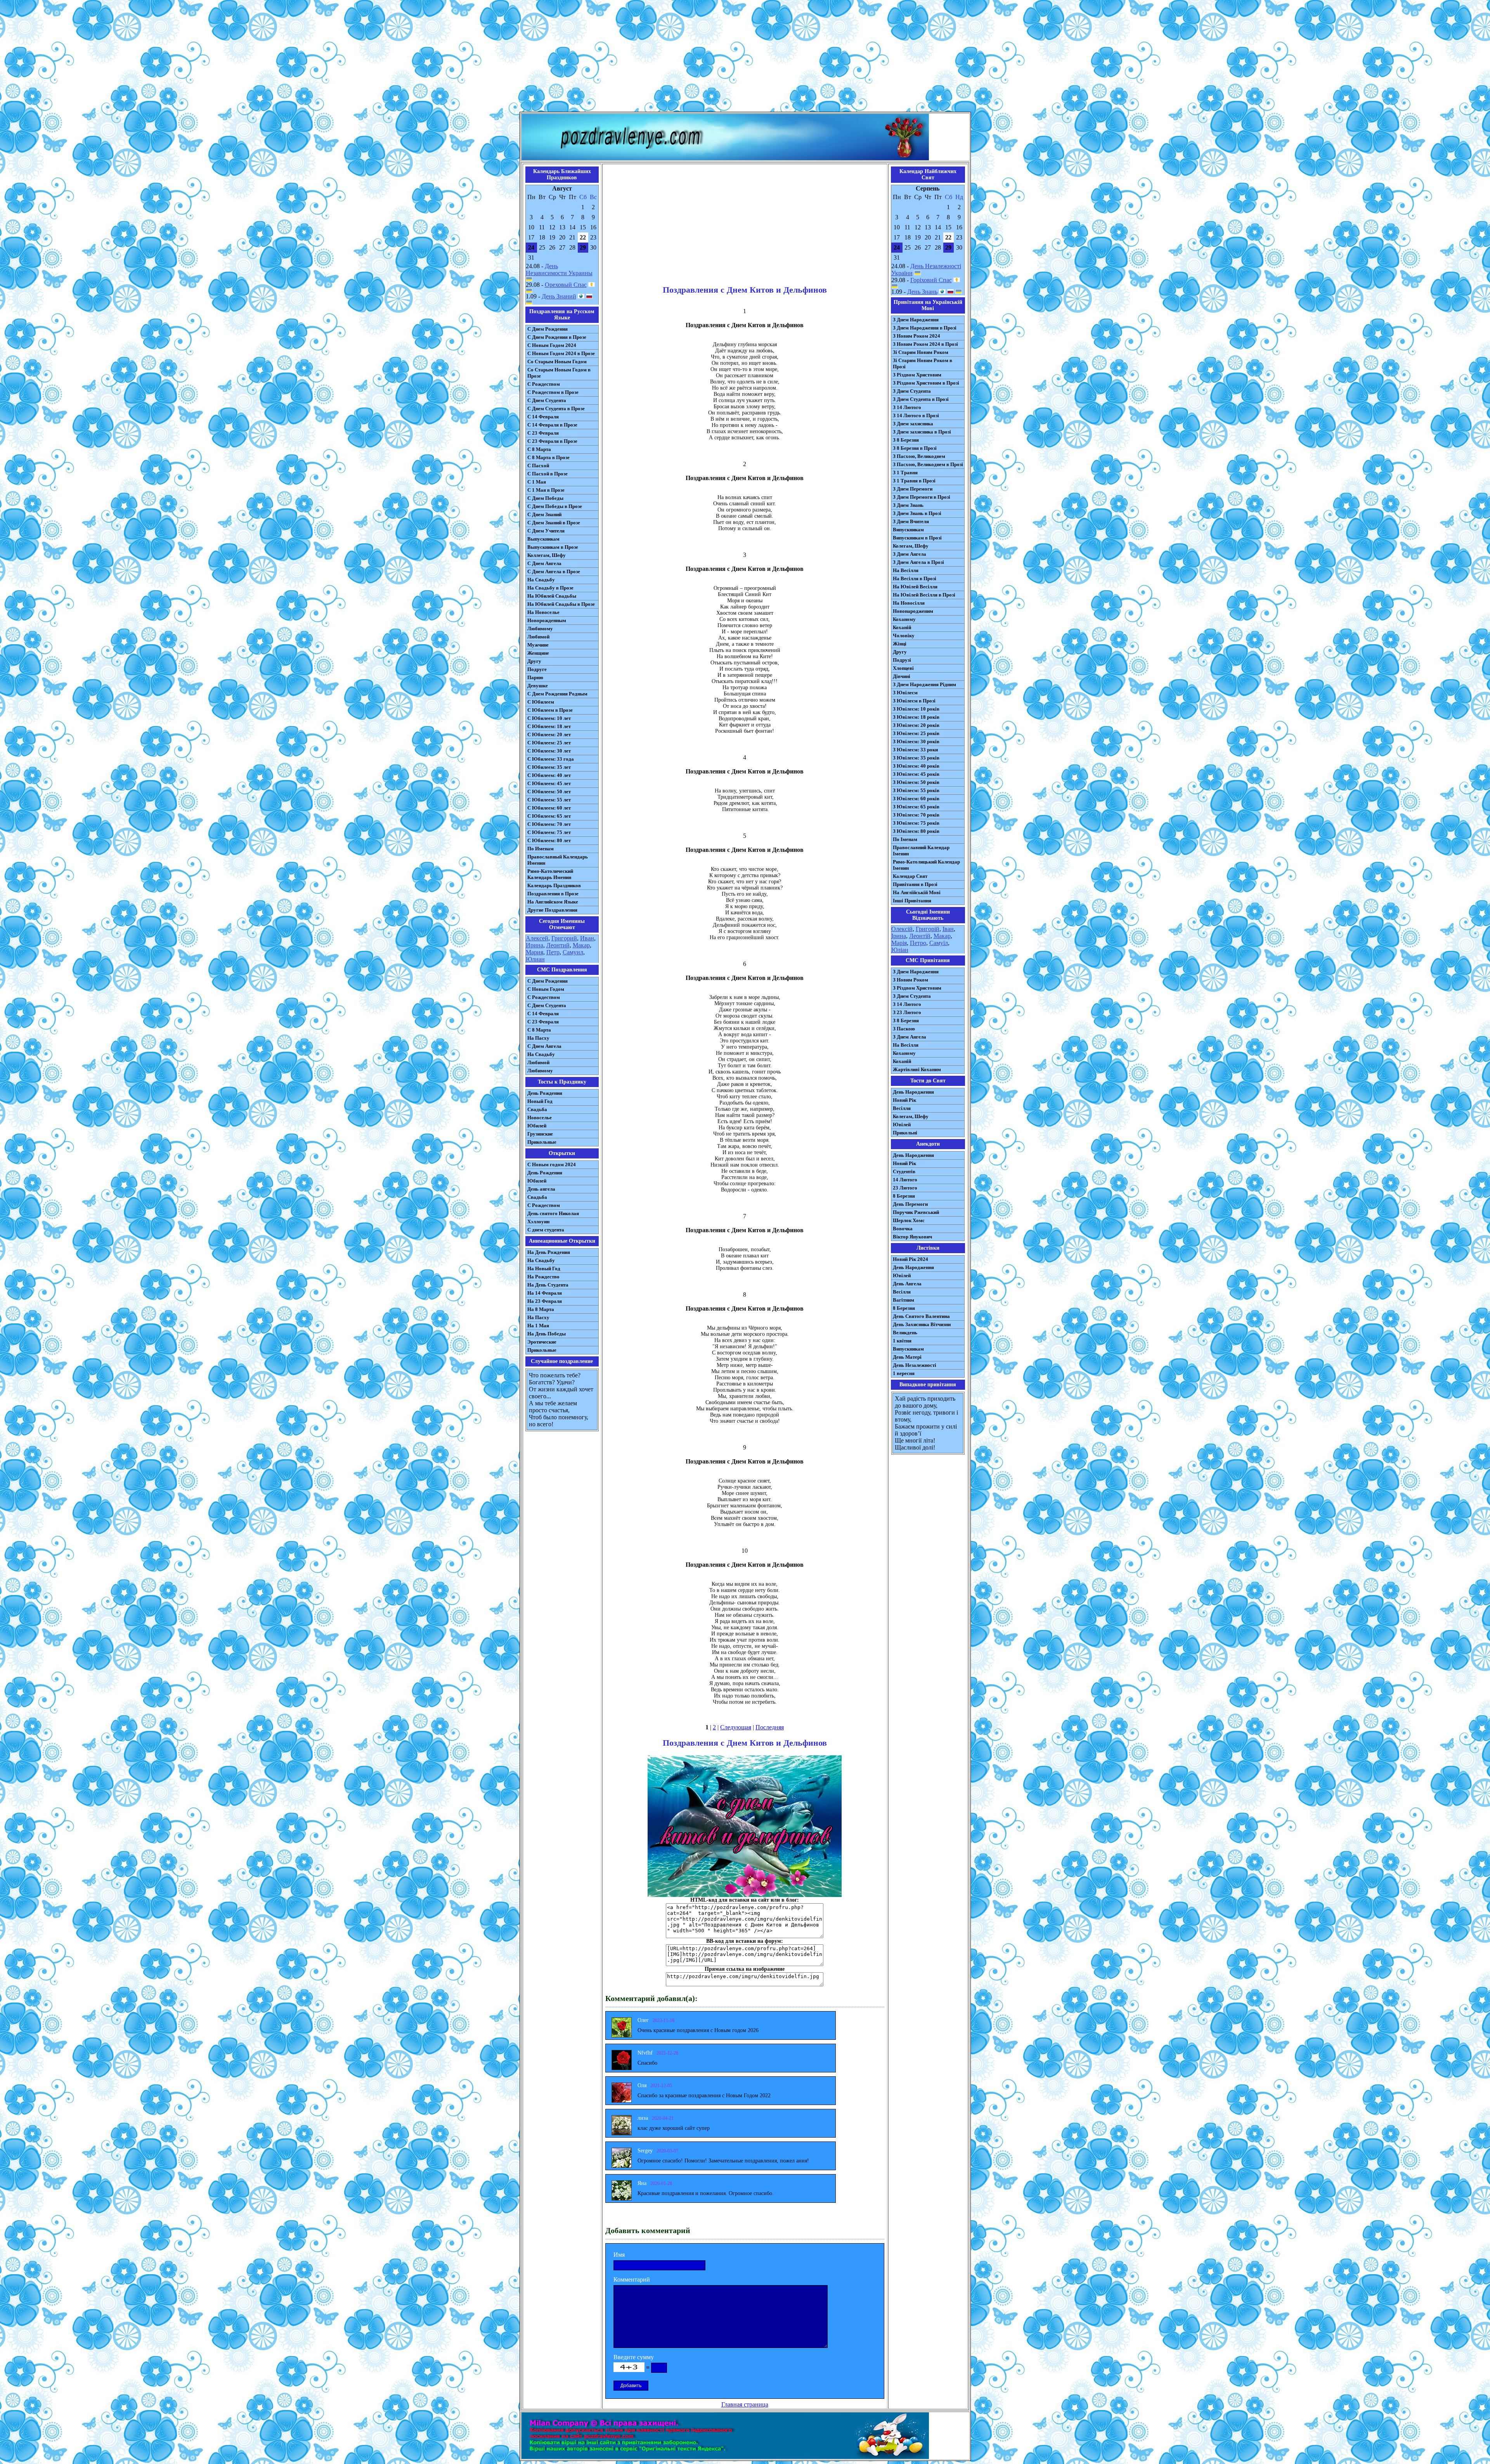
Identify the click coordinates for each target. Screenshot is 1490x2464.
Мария (534, 952)
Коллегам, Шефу (547, 555)
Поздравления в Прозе (553, 894)
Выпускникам (543, 539)
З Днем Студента (912, 391)
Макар (581, 945)
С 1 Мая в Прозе (546, 490)
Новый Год (540, 1101)
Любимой (538, 637)
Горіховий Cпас (931, 280)
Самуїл (939, 943)
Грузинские (540, 1134)
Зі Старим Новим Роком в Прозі (923, 363)
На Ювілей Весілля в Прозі (924, 595)
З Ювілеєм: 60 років (916, 799)
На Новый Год (544, 1268)
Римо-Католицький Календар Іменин (926, 865)
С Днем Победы (545, 498)
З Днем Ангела (910, 554)
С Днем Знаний (544, 514)
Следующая (736, 1727)
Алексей (537, 938)
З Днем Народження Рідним (924, 684)
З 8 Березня (906, 440)
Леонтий (558, 945)
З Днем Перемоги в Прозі (922, 497)
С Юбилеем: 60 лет (549, 808)
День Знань (922, 292)
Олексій (902, 929)
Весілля (902, 1108)
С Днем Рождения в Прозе (557, 337)
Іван (948, 929)
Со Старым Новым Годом (557, 362)
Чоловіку (904, 636)
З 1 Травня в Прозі (914, 481)
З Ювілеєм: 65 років (916, 807)
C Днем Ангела (544, 1046)
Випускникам (908, 530)
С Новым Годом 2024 (552, 345)
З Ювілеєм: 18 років (916, 717)
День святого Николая (553, 1213)
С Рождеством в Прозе (553, 392)
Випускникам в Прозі (917, 538)
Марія (899, 943)
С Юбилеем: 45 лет (549, 783)
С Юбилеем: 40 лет (549, 775)
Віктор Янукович (912, 1237)
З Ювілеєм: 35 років (916, 758)
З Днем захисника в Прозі (922, 432)
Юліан (900, 950)
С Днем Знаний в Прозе (554, 523)
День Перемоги (910, 1204)
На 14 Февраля (545, 1293)
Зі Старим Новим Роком (921, 352)
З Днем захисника (913, 424)
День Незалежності (915, 1365)
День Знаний (559, 296)
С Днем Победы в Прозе (555, 506)
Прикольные (542, 1142)
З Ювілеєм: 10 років (916, 709)
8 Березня (904, 1196)
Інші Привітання (912, 901)
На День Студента (548, 1285)
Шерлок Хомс (909, 1220)
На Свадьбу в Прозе (550, 588)
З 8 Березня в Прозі (915, 448)
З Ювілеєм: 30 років (916, 741)
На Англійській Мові (917, 892)
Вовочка (903, 1229)
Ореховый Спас (566, 285)
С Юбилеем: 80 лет (549, 840)
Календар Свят (910, 876)
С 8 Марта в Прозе (548, 457)
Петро (918, 943)
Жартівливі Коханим (917, 1069)
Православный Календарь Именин (558, 860)
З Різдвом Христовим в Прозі (926, 383)
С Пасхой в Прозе (547, 474)
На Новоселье (543, 612)
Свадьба (537, 1109)
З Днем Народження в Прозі (925, 328)
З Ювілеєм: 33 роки (915, 750)
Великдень (905, 1333)
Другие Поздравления (552, 910)
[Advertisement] (745, 57)
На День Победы (547, 1334)
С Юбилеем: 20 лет (549, 734)
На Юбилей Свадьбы (552, 596)
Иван (587, 938)
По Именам (541, 849)
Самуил (573, 952)
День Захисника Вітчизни (922, 1324)
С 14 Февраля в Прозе (552, 425)
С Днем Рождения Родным (557, 694)
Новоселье (540, 1118)
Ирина (534, 945)
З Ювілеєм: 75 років (916, 823)
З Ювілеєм (905, 693)
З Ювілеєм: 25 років (916, 733)
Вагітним (904, 1300)
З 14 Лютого (907, 407)
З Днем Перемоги (913, 489)
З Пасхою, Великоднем (919, 456)
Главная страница (745, 2404)
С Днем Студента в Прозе (556, 408)
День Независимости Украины (559, 270)
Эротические (542, 1342)
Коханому (904, 619)
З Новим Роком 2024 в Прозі (925, 344)
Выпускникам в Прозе (553, 547)
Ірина (899, 936)
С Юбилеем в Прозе (550, 710)
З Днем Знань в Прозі (917, 513)
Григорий (564, 938)
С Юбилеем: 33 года (551, 759)
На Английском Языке (553, 902)
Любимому (540, 629)
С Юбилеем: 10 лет (549, 718)
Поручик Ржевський (916, 1212)
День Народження (913, 1092)
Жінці (900, 644)
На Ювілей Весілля (915, 587)
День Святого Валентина (921, 1316)
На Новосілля (909, 603)
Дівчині (902, 676)
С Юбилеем (541, 702)
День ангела (541, 1189)
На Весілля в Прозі (915, 578)
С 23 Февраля (543, 433)
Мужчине (538, 645)
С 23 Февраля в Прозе (552, 441)
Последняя (770, 1727)
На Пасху (538, 1038)
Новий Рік (904, 1100)
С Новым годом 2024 (552, 1164)
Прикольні (905, 1133)
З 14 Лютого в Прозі (916, 415)
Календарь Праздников (554, 885)
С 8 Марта (539, 449)
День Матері (907, 1357)
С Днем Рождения (547, 329)
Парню (535, 677)
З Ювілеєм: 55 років (916, 790)
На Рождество (543, 1277)
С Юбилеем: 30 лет (549, 751)
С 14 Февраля (543, 417)
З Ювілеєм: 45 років (916, 774)
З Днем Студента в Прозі (921, 399)
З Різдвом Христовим (917, 375)
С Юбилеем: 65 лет (549, 816)
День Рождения (545, 1093)
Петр (553, 952)
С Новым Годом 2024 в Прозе (561, 353)
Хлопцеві (903, 668)
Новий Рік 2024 (910, 1259)
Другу (534, 661)
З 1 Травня (905, 473)
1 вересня (904, 1373)
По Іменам (905, 839)
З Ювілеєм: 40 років (916, 766)
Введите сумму (634, 2357)
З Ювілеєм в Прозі (914, 701)
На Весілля (906, 570)
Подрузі (902, 660)
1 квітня (902, 1341)
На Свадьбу (541, 580)
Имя (619, 2255)
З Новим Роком (910, 980)
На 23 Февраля (545, 1301)
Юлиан (535, 959)
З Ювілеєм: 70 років (916, 815)
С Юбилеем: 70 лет (549, 824)
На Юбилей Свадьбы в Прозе (561, 604)
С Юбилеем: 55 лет (549, 800)
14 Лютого (905, 1180)
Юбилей (537, 1126)
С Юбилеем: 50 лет (549, 792)
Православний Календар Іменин (921, 851)
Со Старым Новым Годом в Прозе (559, 373)
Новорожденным (547, 620)
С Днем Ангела (544, 563)
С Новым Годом (546, 989)
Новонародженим (913, 611)
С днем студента (546, 1230)
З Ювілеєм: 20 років (916, 725)
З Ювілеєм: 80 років (916, 831)
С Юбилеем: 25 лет (549, 743)
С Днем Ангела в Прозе (554, 571)
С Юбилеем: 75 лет (549, 832)
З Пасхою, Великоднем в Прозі (928, 464)
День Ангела (907, 1284)
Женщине (538, 653)
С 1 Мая (537, 482)
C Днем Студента (547, 1005)
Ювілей (902, 1124)
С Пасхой (538, 466)
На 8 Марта (541, 1309)
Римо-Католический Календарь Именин (550, 874)
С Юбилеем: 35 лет (549, 767)
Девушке (538, 686)
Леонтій (920, 936)
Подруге (537, 669)
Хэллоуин (538, 1222)
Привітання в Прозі (915, 884)
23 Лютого (905, 1188)
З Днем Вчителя (911, 521)
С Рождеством (544, 384)
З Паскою (904, 1029)
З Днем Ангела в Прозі (918, 562)
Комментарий (632, 2279)
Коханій (902, 627)
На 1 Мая (538, 1326)
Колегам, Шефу (911, 546)
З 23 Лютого (907, 1012)
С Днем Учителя (546, 531)
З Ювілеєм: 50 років (916, 782)
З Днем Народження (916, 320)
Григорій (928, 929)
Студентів (904, 1171)
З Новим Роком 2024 (917, 336)
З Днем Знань (908, 505)
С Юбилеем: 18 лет (549, 726)
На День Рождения (549, 1252)
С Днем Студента (547, 400)
